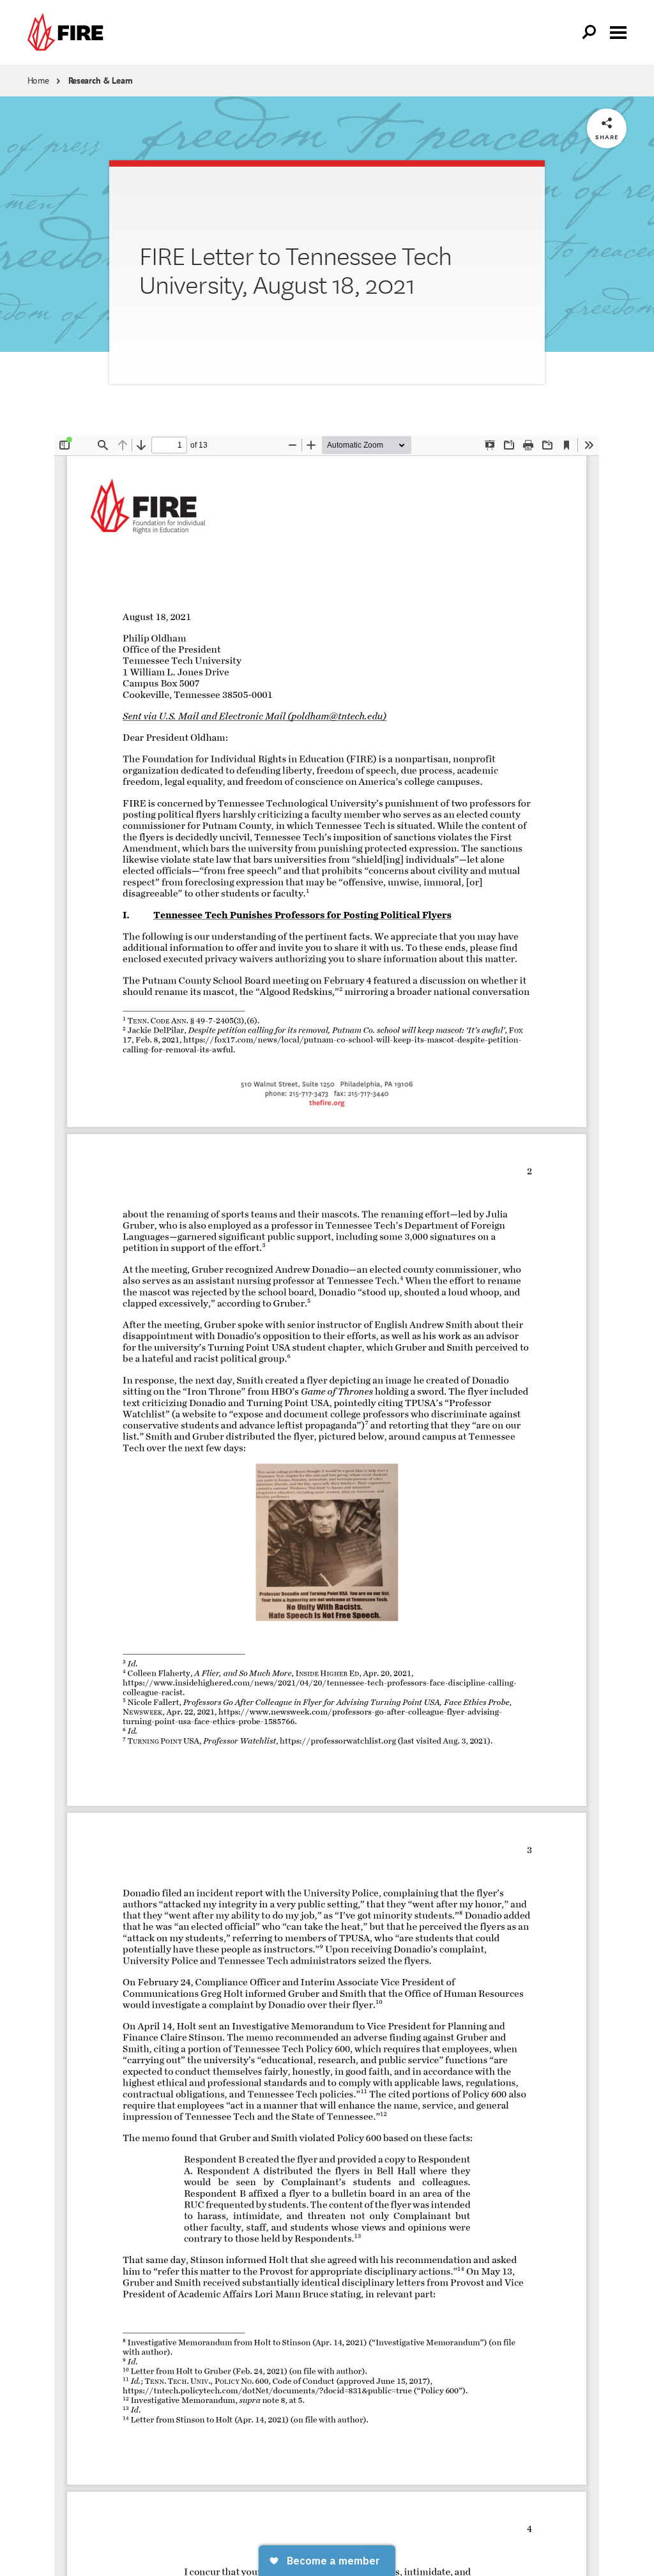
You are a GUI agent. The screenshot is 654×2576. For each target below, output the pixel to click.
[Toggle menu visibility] (618, 31)
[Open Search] (589, 33)
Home (38, 80)
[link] (68, 32)
